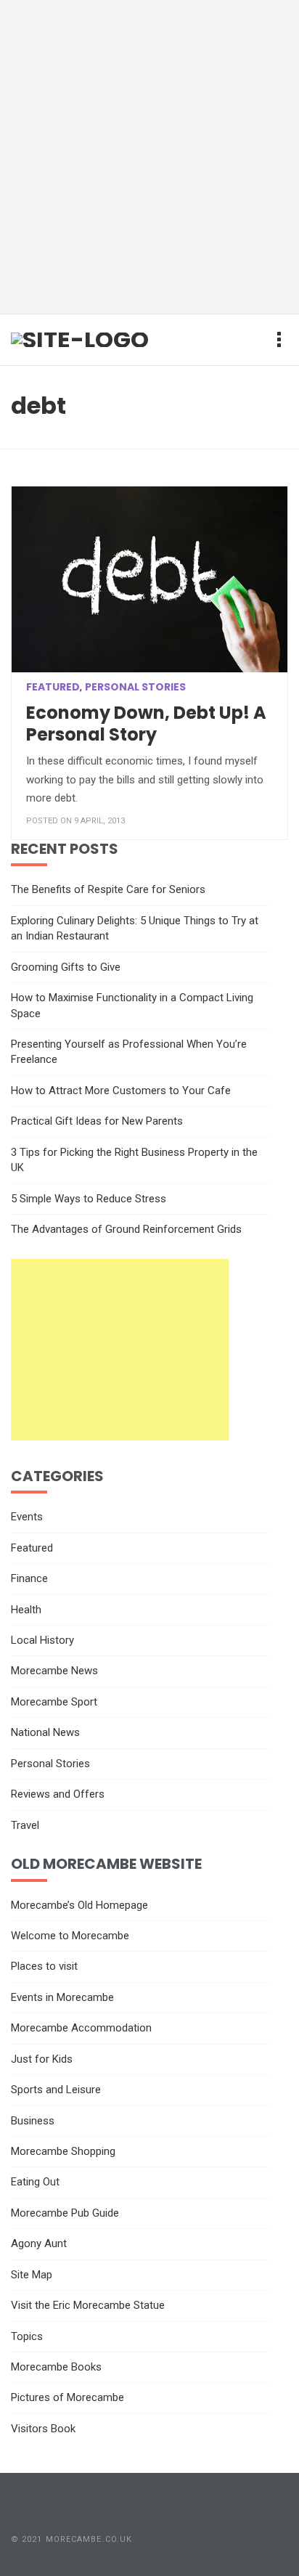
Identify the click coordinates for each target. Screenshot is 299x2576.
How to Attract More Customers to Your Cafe (121, 1091)
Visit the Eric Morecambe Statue (88, 2305)
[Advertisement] (149, 157)
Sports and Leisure (56, 2090)
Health (26, 1610)
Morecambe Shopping (63, 2151)
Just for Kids (42, 2059)
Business (33, 2121)
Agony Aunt (39, 2243)
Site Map (32, 2275)
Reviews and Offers (58, 1794)
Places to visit (44, 1966)
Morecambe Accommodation (81, 2028)
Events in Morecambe (62, 1997)
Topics (27, 2336)
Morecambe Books (56, 2367)
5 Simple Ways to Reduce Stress (89, 1199)
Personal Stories (135, 687)
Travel (25, 1825)
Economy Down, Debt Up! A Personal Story (146, 724)
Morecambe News (54, 1671)
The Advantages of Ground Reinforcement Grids (126, 1229)
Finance (29, 1578)
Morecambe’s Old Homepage (79, 1905)
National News (45, 1732)
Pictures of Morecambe (67, 2397)
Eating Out (35, 2182)
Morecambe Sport (54, 1702)
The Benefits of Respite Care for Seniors (108, 889)
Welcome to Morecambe (70, 1936)
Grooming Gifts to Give (66, 967)
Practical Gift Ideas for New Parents (97, 1121)
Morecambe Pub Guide (65, 2213)
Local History (42, 1640)
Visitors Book (43, 2429)
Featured (53, 687)
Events (27, 1517)
